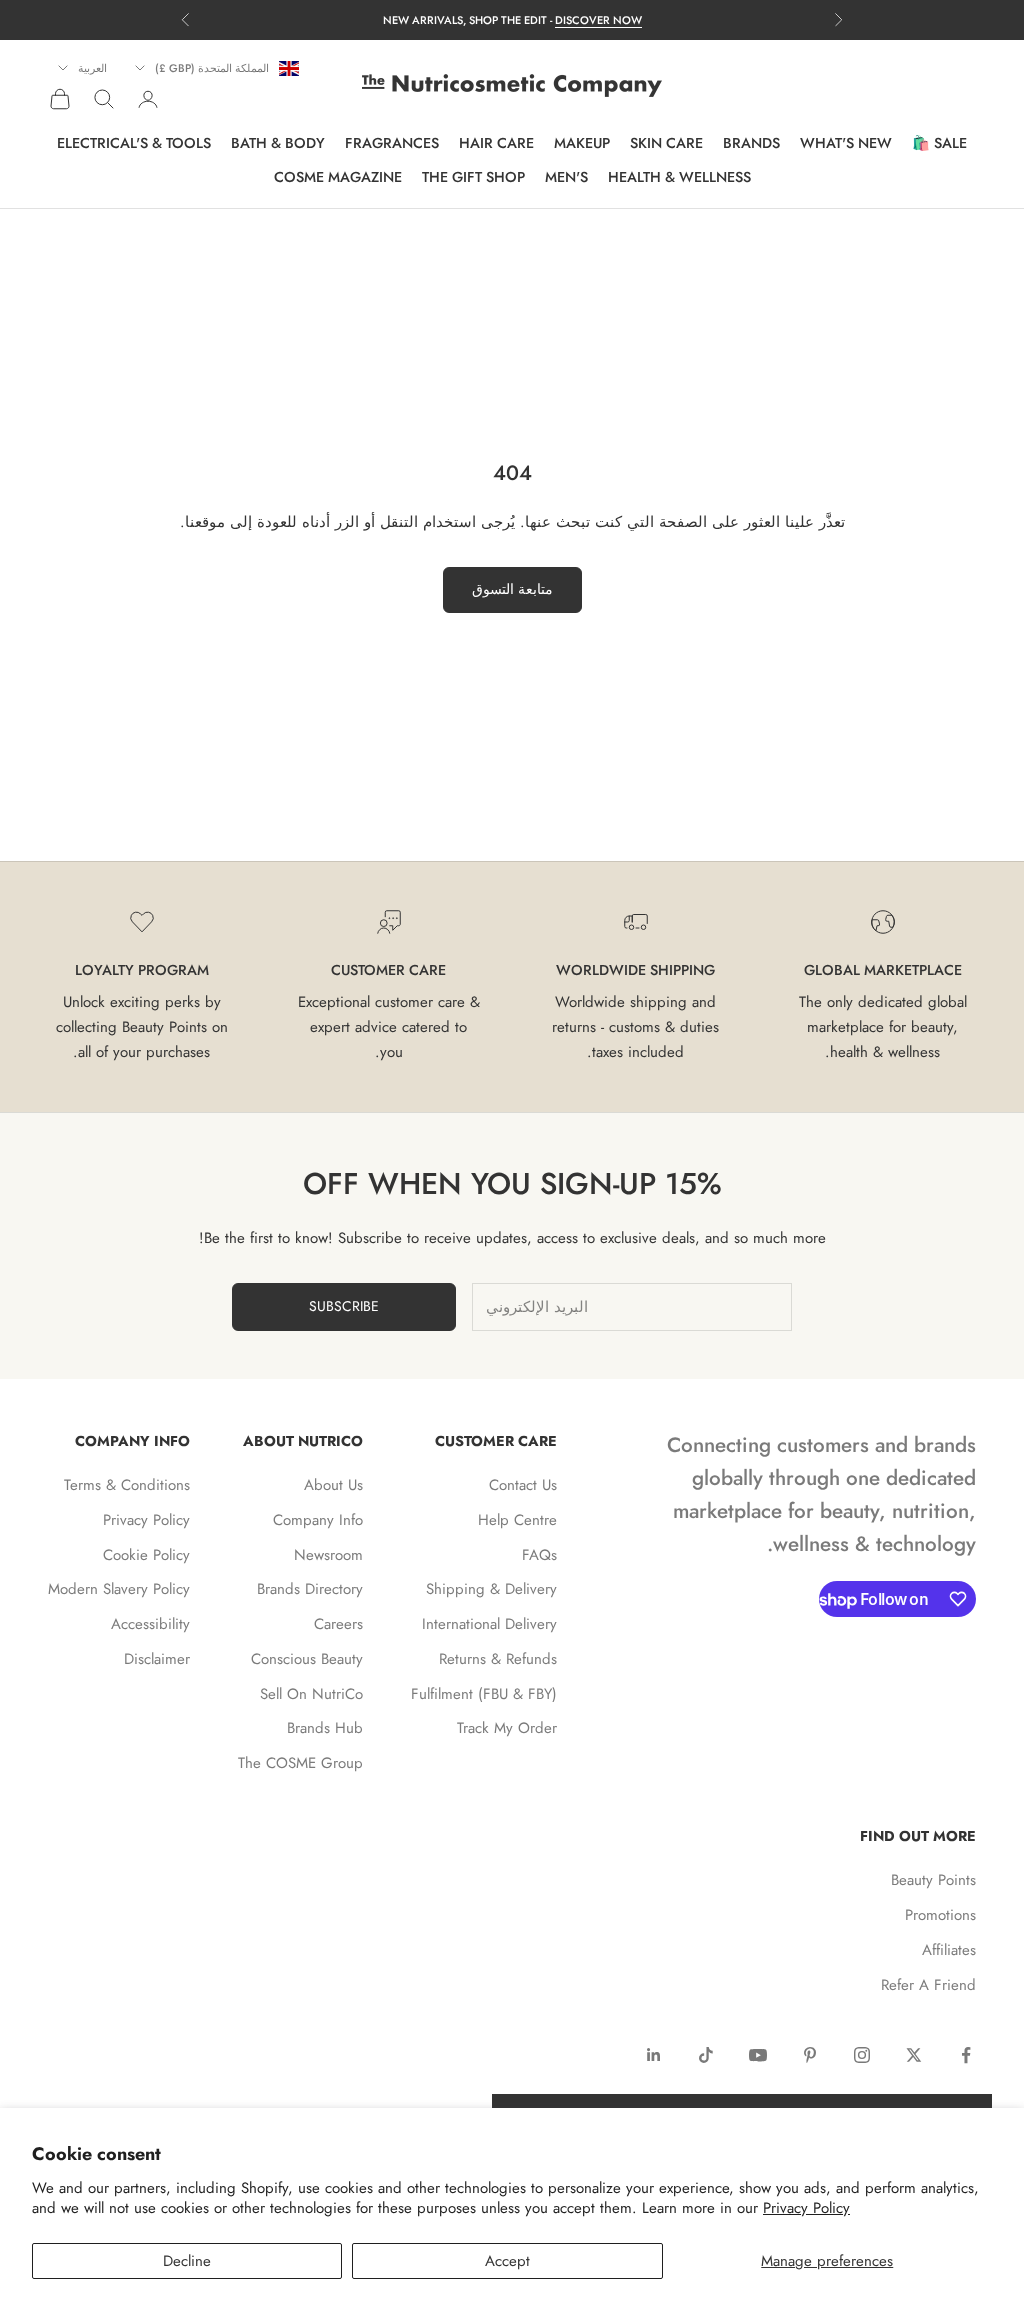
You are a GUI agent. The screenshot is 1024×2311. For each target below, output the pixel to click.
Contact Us (523, 1485)
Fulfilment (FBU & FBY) (484, 1694)
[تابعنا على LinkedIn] (654, 2055)
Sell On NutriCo (311, 1694)
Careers (338, 1624)
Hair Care (496, 143)
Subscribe (344, 1306)
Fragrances (392, 143)
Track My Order (507, 1728)
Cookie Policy (146, 1555)
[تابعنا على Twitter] (914, 2055)
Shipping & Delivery (491, 1589)
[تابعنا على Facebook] (966, 2055)
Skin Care (666, 143)
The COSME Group (300, 1763)
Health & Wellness (679, 177)
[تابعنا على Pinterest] (810, 2055)
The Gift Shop (473, 177)
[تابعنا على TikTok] (706, 2055)
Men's (566, 177)
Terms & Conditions (127, 1485)
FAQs (539, 1555)
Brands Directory (310, 1589)
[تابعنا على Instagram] (862, 2055)
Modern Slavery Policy (119, 1589)
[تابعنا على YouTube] (758, 2055)
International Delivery (489, 1624)
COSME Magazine (338, 177)
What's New (846, 143)
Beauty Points (933, 1880)
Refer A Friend (928, 1985)
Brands (751, 143)
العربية (92, 68)
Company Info (318, 1520)
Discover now (598, 20)
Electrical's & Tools (134, 143)
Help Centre (517, 1520)
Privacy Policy (806, 2208)
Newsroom (328, 1555)
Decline (187, 2261)
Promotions (940, 1915)
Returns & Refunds (498, 1659)
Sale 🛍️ (939, 143)
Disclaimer (157, 1659)
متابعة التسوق (512, 589)
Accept (507, 2261)
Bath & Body (278, 143)
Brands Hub (325, 1728)
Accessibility (150, 1624)
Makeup (582, 143)
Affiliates (949, 1950)
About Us (333, 1485)
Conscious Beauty (307, 1659)
